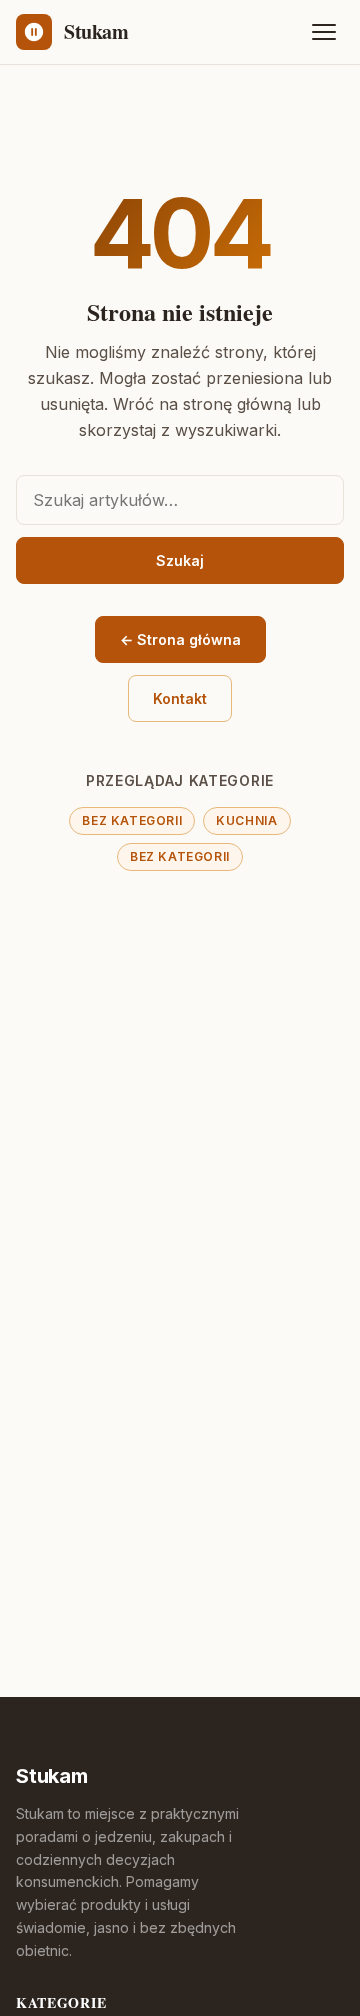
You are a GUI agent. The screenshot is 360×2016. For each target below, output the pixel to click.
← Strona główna (180, 639)
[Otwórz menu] (324, 32)
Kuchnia (246, 820)
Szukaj (180, 560)
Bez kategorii (132, 820)
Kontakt (180, 698)
